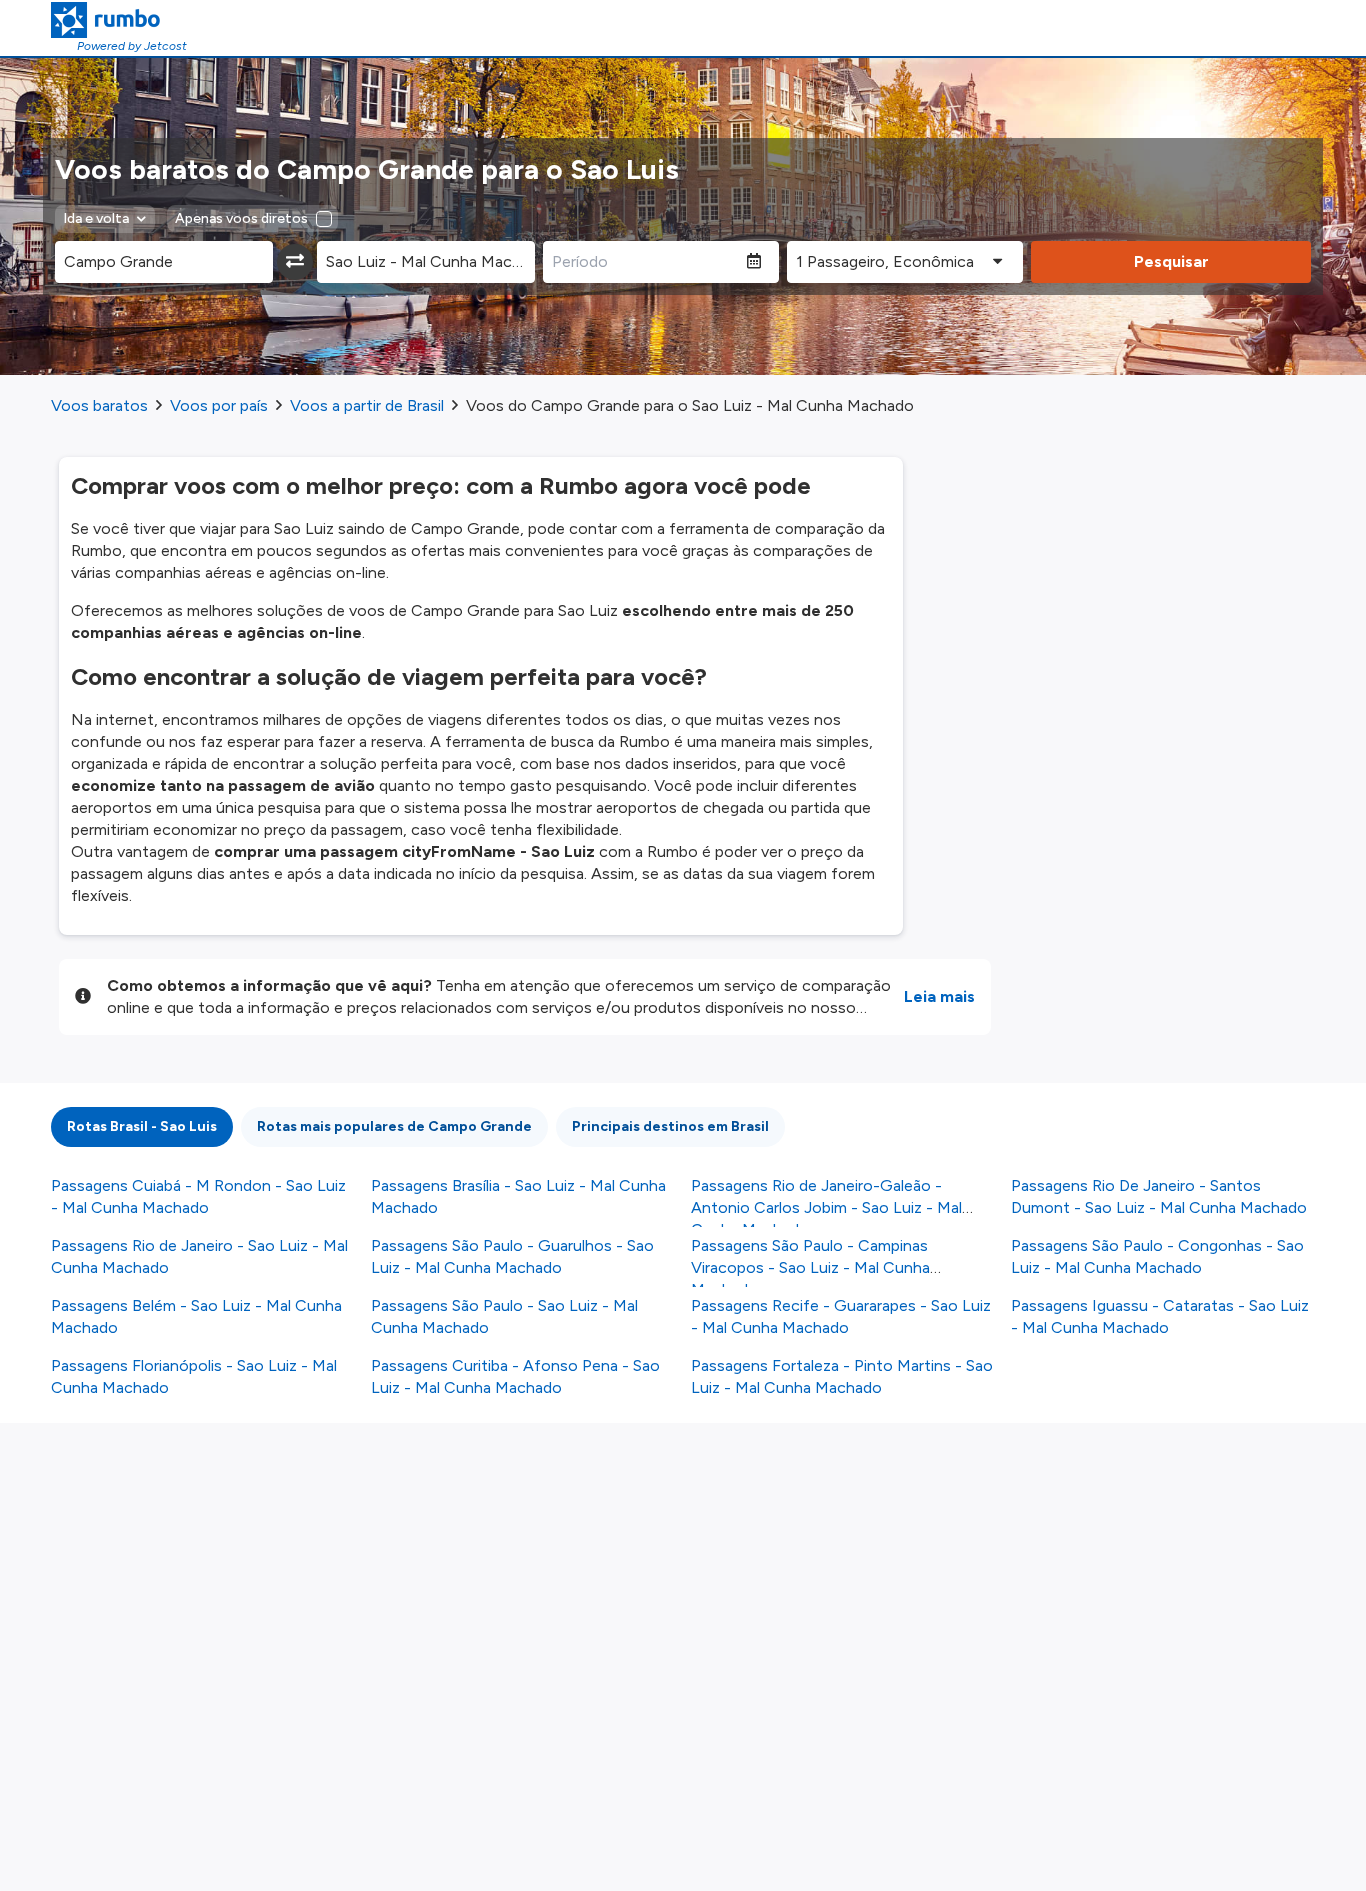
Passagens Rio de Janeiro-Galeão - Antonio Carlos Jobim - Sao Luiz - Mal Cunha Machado (826, 1207)
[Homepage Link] (119, 20)
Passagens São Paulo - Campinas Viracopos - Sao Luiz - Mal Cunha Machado (810, 1267)
